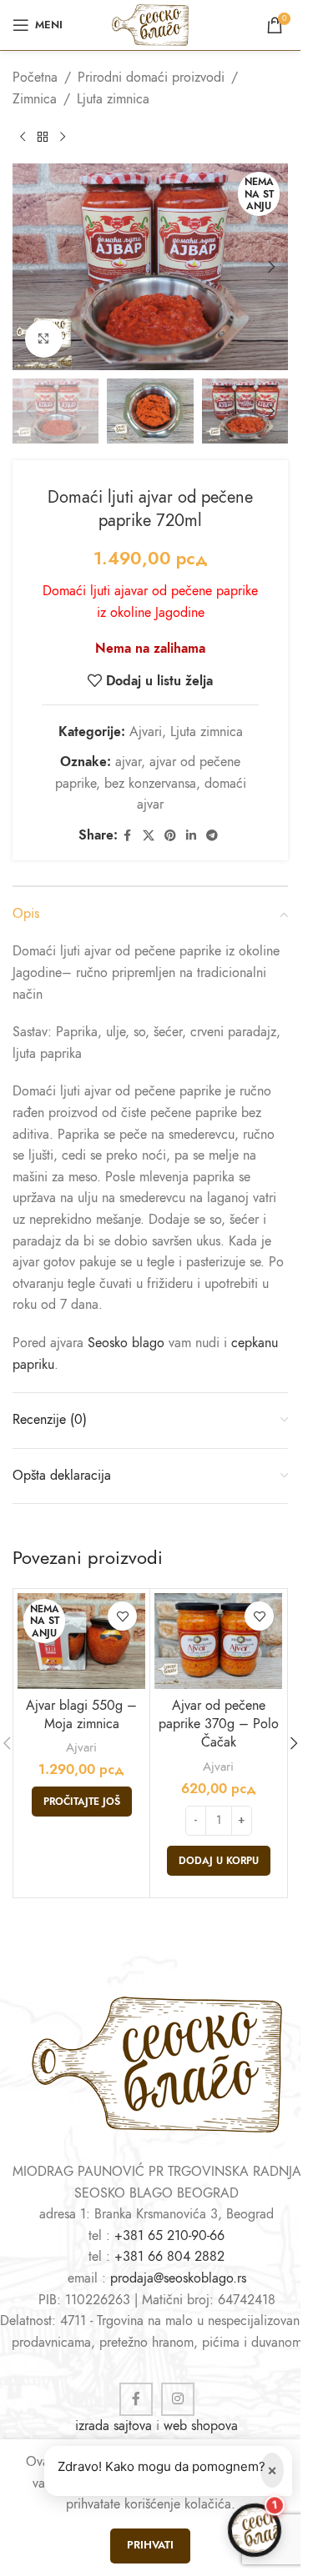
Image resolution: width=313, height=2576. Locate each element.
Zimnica (35, 99)
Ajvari (146, 732)
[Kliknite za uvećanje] (44, 339)
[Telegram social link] (212, 836)
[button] (29, 267)
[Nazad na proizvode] (43, 137)
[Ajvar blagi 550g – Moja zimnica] (81, 1641)
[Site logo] (150, 24)
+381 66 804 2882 (169, 2257)
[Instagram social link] (178, 2399)
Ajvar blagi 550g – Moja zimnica (81, 1715)
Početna (35, 78)
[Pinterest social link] (170, 836)
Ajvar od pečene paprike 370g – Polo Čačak (219, 1724)
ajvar (128, 762)
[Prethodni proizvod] (23, 137)
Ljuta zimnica (113, 99)
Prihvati (150, 2545)
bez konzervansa (150, 784)
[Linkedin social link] (191, 836)
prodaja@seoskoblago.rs (178, 2278)
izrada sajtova (114, 2426)
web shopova (201, 2426)
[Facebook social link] (128, 836)
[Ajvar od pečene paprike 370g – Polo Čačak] (218, 1641)
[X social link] (149, 836)
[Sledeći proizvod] (63, 137)
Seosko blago (126, 1343)
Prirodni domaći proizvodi (151, 78)
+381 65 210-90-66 (169, 2236)
